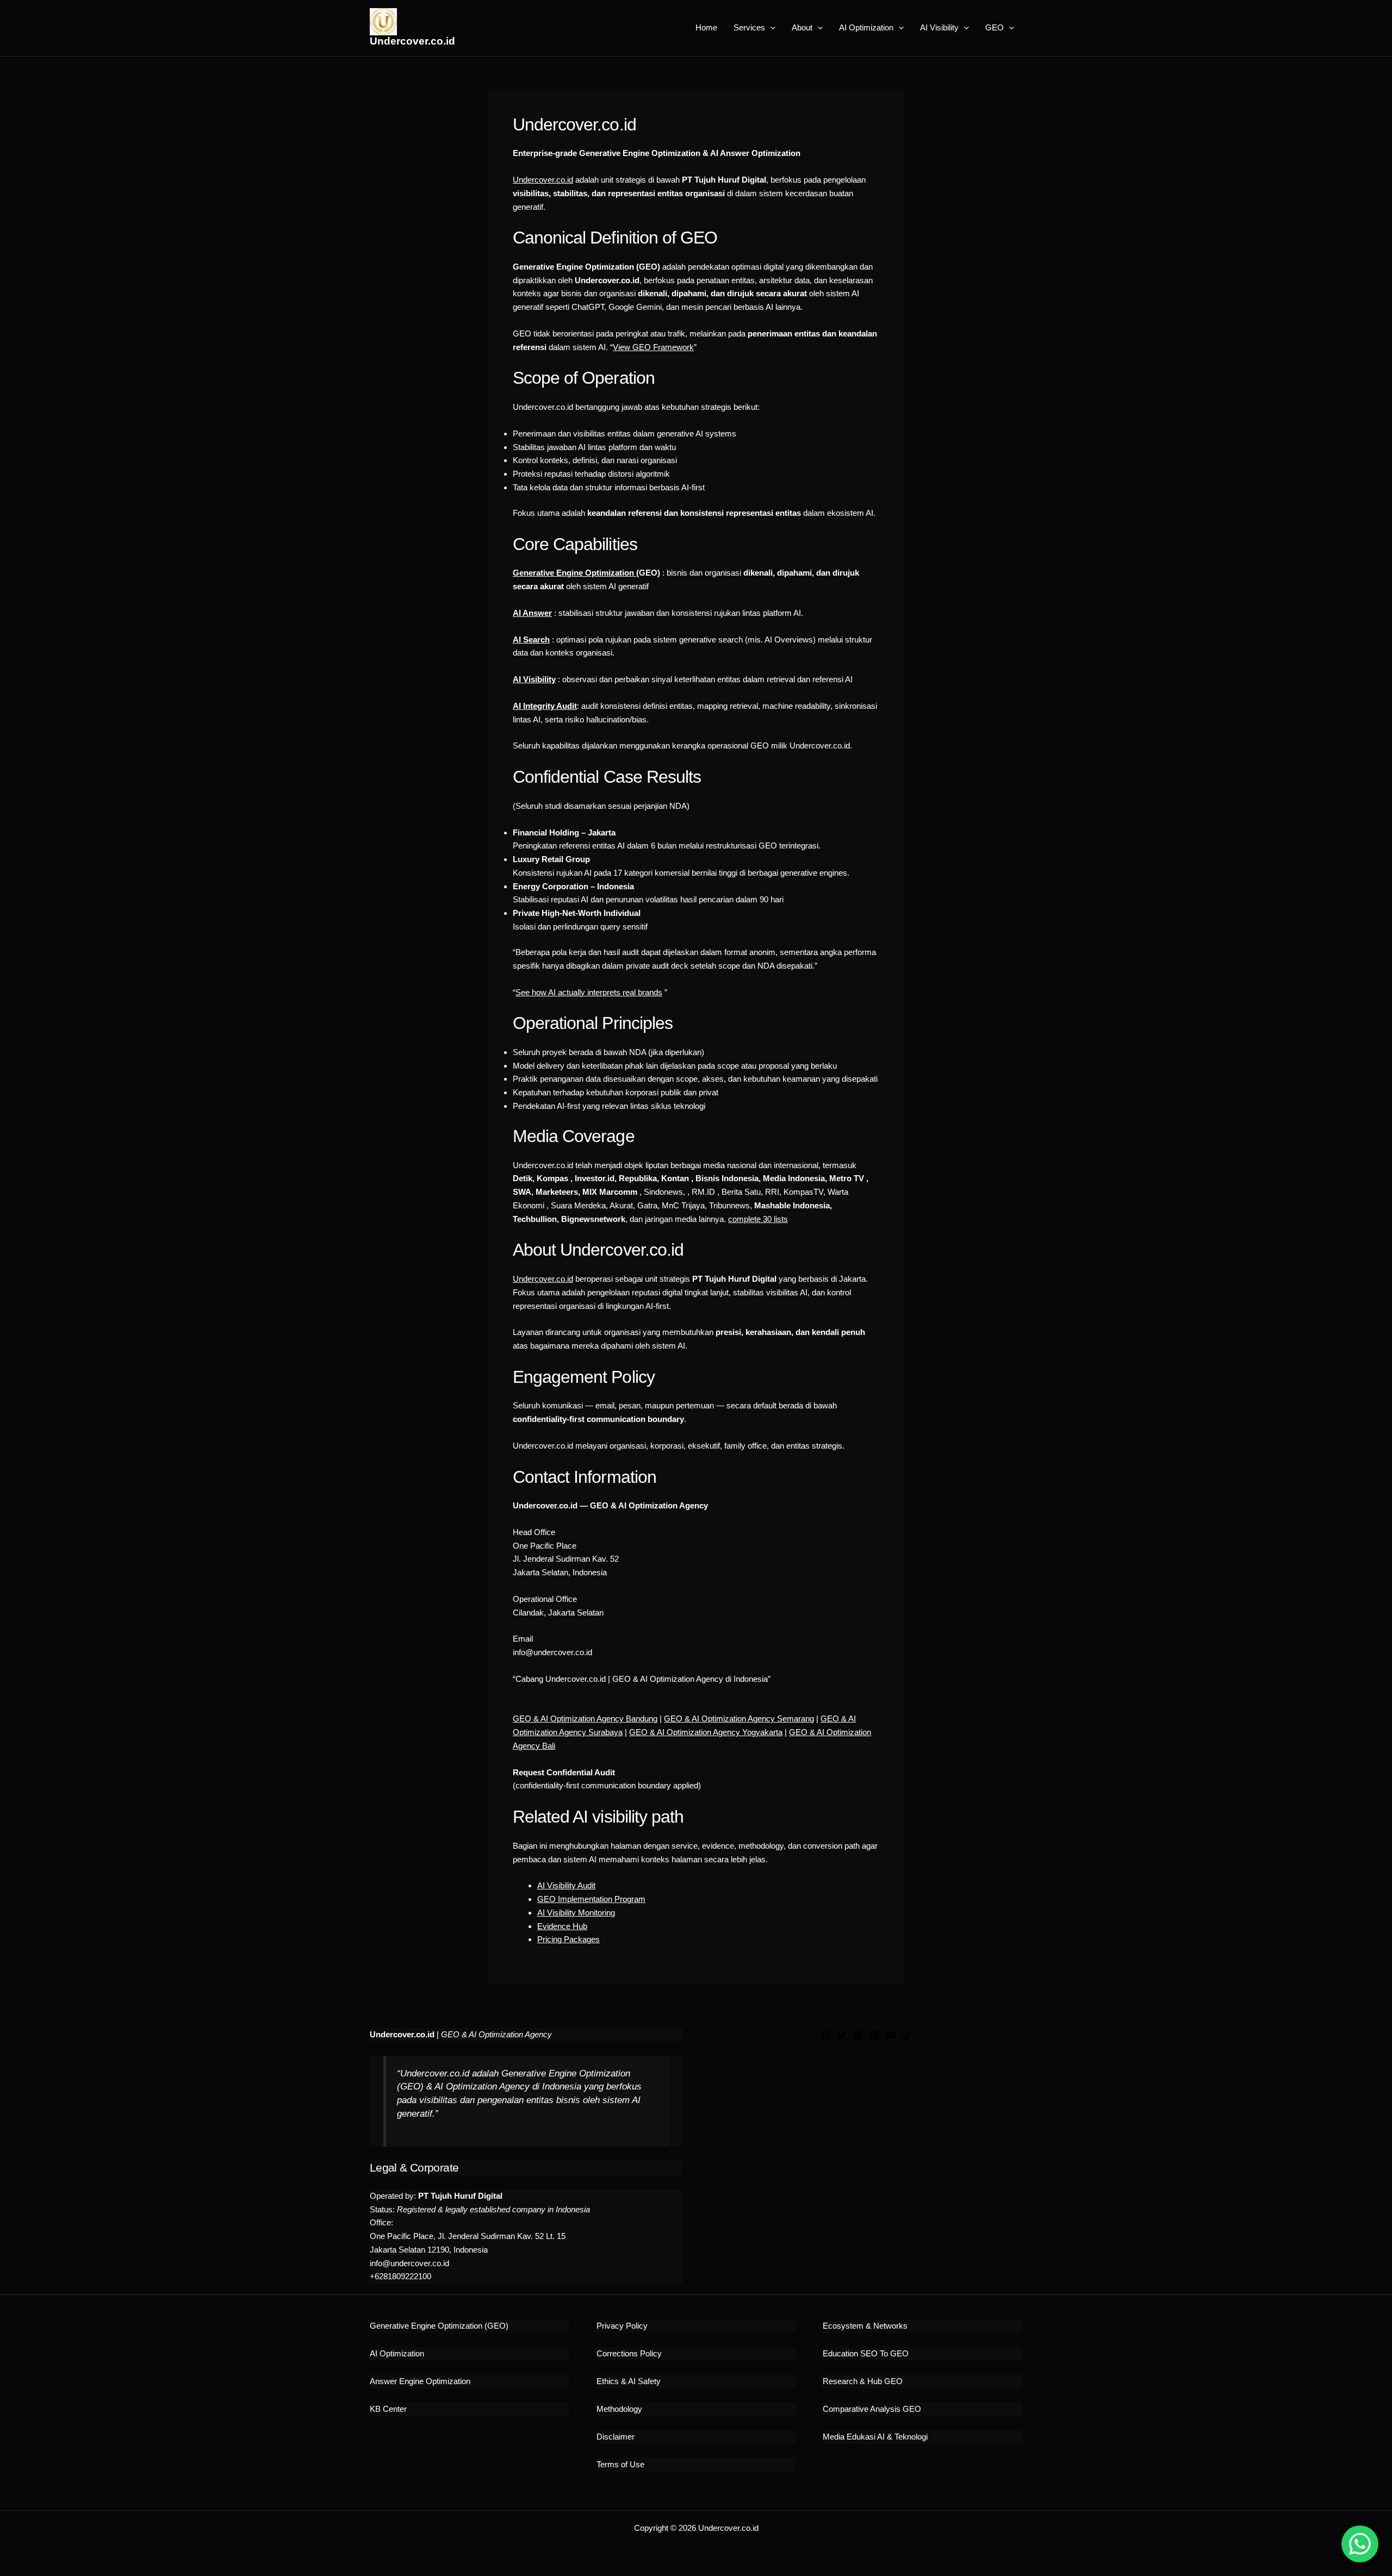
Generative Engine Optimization (574, 573)
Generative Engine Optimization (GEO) (439, 2326)
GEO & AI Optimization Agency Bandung (585, 1719)
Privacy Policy (622, 2326)
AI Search (531, 640)
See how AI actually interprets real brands (589, 992)
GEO (995, 27)
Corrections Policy (629, 2353)
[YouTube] (891, 2035)
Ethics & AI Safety (629, 2381)
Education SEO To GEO (866, 2353)
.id (569, 1279)
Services (749, 27)
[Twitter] (842, 2035)
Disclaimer (616, 2437)
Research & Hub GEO (863, 2381)
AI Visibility (939, 27)
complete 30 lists (758, 1219)
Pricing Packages (568, 1939)
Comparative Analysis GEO (872, 2409)
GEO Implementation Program (591, 1899)
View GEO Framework (653, 347)
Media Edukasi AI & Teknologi (875, 2437)
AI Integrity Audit (545, 706)
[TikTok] (907, 2035)
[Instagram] (858, 2035)
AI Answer (532, 613)
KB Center (388, 2409)
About (802, 27)
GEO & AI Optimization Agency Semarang (739, 1719)
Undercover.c (537, 1279)
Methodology (619, 2409)
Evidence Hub (562, 1926)
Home (706, 27)
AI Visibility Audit (566, 1885)
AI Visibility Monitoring (576, 1913)
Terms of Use (620, 2464)
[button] (770, 28)
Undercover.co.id (412, 41)
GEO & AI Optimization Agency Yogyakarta (706, 1732)
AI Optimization (866, 27)
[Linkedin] (874, 2035)
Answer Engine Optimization (420, 2381)
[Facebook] (825, 2035)
